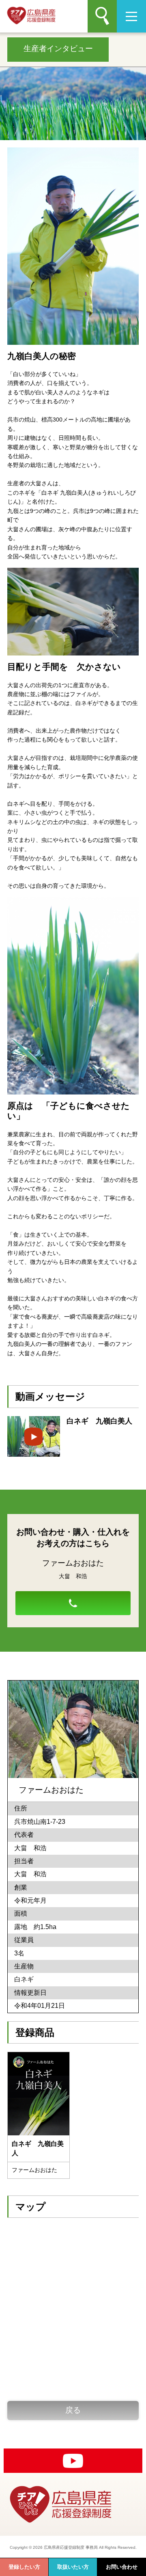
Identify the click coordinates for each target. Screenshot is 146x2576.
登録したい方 (24, 2567)
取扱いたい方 (73, 2567)
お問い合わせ (122, 2567)
